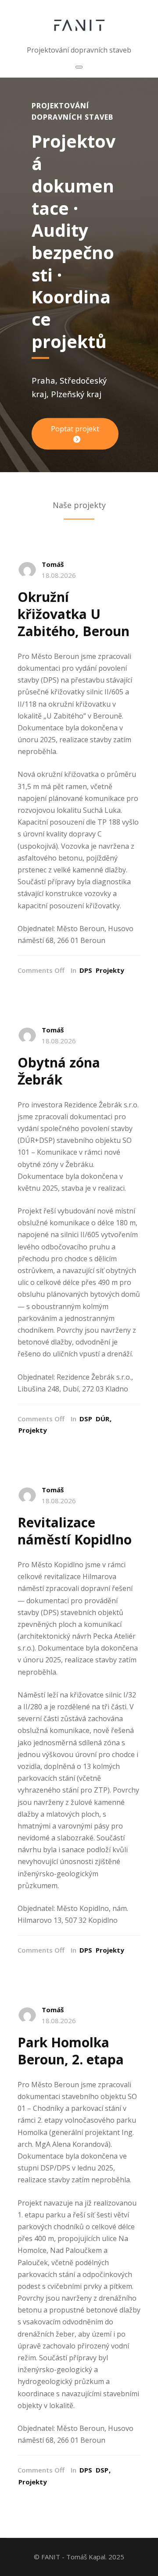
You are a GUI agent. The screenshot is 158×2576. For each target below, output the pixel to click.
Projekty (110, 970)
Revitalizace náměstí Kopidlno (75, 1531)
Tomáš (53, 564)
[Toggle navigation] (79, 67)
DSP (86, 1419)
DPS (86, 970)
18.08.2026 (59, 575)
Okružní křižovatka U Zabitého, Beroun (74, 614)
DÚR (102, 1419)
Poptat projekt (75, 429)
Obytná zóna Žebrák (59, 1071)
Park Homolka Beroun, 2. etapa (71, 2051)
